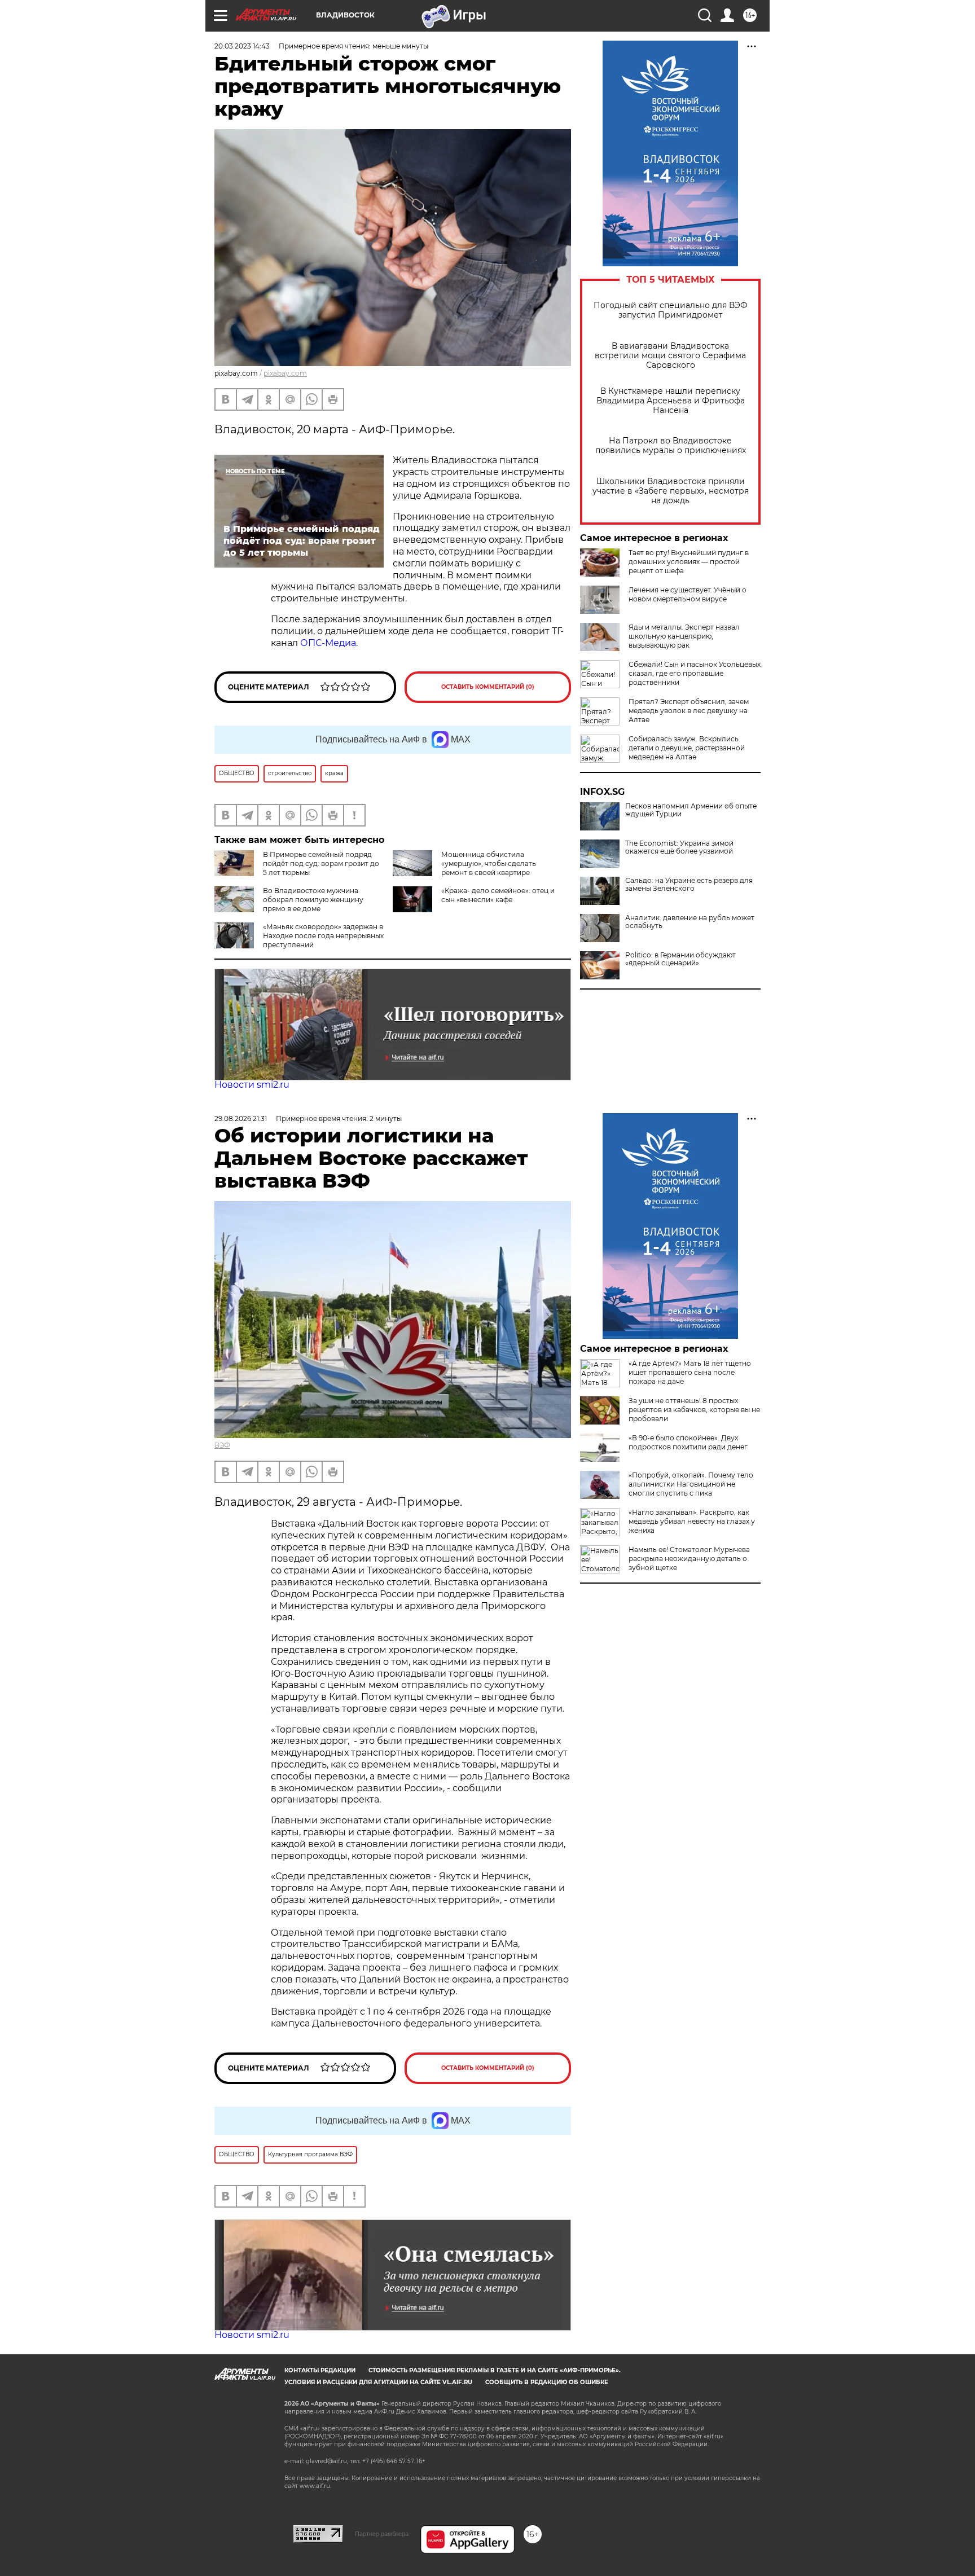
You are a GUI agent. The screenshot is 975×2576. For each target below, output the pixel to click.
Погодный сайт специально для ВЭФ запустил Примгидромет (671, 310)
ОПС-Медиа (328, 643)
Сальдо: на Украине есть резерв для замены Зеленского (689, 885)
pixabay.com (285, 373)
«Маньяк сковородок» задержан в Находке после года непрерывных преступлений (323, 936)
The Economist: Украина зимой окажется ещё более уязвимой (679, 847)
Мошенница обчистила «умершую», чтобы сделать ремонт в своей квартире (489, 863)
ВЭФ (222, 1445)
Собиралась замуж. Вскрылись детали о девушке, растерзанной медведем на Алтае (687, 748)
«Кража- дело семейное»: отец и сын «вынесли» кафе (498, 895)
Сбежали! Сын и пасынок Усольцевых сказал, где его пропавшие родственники (695, 673)
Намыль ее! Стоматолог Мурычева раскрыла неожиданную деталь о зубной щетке (689, 1559)
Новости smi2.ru (252, 1085)
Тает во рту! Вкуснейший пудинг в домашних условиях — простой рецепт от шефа (689, 562)
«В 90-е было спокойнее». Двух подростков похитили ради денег (688, 1442)
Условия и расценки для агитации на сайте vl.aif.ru (378, 2382)
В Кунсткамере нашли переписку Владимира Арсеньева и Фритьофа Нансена (671, 401)
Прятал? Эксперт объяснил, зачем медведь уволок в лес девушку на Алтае (689, 711)
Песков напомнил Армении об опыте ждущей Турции (691, 810)
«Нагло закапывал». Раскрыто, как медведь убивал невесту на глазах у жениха (692, 1521)
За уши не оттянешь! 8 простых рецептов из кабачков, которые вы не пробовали (694, 1410)
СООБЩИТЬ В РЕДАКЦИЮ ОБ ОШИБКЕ (547, 2382)
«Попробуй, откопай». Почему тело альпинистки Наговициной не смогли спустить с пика (691, 1484)
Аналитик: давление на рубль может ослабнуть (690, 922)
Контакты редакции (320, 2370)
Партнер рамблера (382, 2534)
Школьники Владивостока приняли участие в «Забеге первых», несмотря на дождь (671, 491)
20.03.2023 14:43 (242, 46)
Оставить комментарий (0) (488, 687)
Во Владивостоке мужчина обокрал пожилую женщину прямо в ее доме (313, 900)
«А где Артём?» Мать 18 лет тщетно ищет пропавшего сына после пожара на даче (690, 1372)
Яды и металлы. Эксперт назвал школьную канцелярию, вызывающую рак (684, 636)
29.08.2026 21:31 (241, 1118)
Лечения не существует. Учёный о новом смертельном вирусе (688, 594)
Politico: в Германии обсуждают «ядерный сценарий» (680, 959)
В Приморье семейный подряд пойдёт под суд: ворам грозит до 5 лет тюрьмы (321, 863)
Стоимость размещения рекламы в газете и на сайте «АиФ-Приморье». (495, 2370)
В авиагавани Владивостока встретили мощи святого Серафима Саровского (670, 356)
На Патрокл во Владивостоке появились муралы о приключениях (671, 446)
